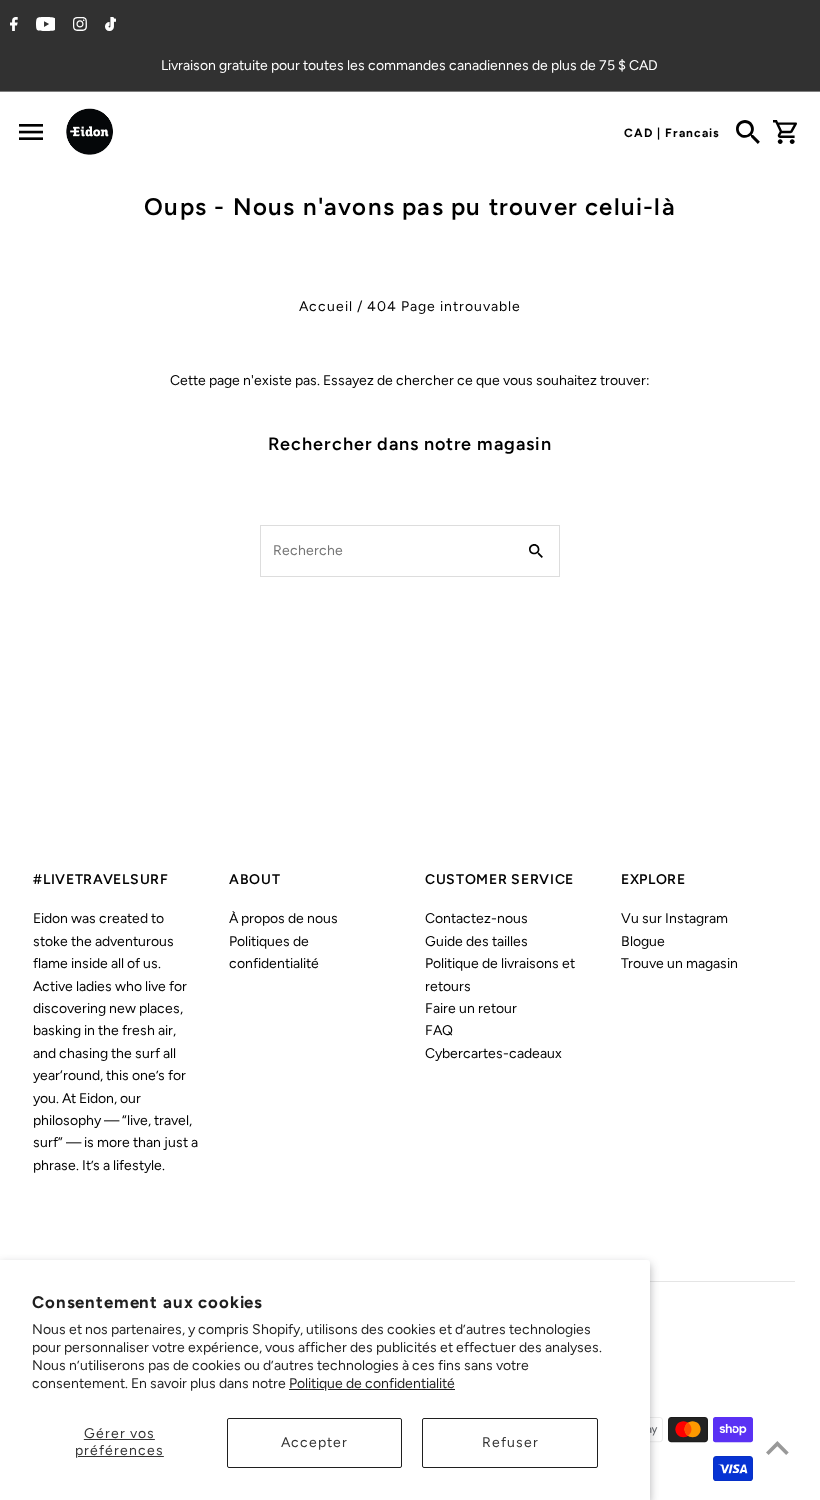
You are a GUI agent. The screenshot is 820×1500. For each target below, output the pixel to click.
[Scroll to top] (777, 1447)
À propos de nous (283, 918)
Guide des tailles (476, 941)
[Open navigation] (30, 132)
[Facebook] (11, 26)
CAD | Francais (672, 133)
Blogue (643, 941)
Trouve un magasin (679, 963)
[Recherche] (748, 132)
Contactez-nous (476, 918)
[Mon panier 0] (785, 132)
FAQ (439, 1030)
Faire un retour (471, 1008)
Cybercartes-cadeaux (493, 1053)
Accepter (314, 1442)
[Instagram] (77, 26)
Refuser (510, 1442)
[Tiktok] (108, 26)
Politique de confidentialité (372, 1383)
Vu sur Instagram (674, 918)
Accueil (326, 306)
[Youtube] (43, 26)
